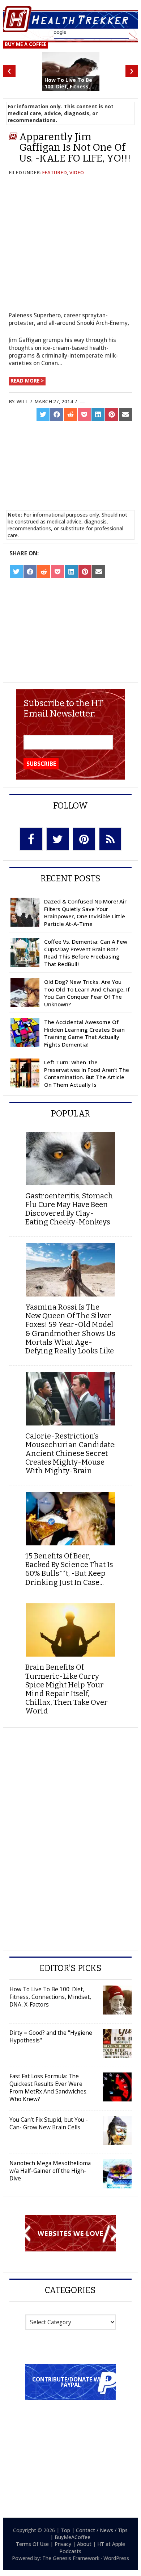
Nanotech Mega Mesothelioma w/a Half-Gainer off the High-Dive (50, 2171)
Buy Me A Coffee (25, 44)
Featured (54, 172)
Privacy (63, 2544)
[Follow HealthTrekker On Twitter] (58, 839)
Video (77, 172)
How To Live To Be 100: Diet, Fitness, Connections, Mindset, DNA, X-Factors (50, 1997)
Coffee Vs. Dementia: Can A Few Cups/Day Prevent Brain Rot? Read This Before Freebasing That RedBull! (86, 953)
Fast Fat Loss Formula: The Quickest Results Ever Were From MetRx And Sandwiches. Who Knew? (48, 2087)
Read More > (27, 381)
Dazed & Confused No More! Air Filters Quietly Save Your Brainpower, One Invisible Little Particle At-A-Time (85, 913)
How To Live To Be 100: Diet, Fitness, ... (70, 83)
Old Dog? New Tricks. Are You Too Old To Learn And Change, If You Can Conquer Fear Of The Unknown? (87, 993)
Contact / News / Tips (102, 2530)
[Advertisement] (70, 460)
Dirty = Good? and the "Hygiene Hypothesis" (51, 2036)
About (84, 2544)
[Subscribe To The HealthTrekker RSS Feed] (110, 839)
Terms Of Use (32, 2544)
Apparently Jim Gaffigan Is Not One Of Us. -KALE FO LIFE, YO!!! (75, 147)
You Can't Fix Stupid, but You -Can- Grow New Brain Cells (49, 2123)
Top (65, 2530)
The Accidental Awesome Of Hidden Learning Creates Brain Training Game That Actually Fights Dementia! (84, 1033)
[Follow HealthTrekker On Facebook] (31, 839)
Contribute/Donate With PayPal (70, 2382)
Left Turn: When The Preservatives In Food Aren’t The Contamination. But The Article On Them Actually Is (87, 1073)
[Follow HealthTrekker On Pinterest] (84, 839)
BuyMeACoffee (72, 2537)
